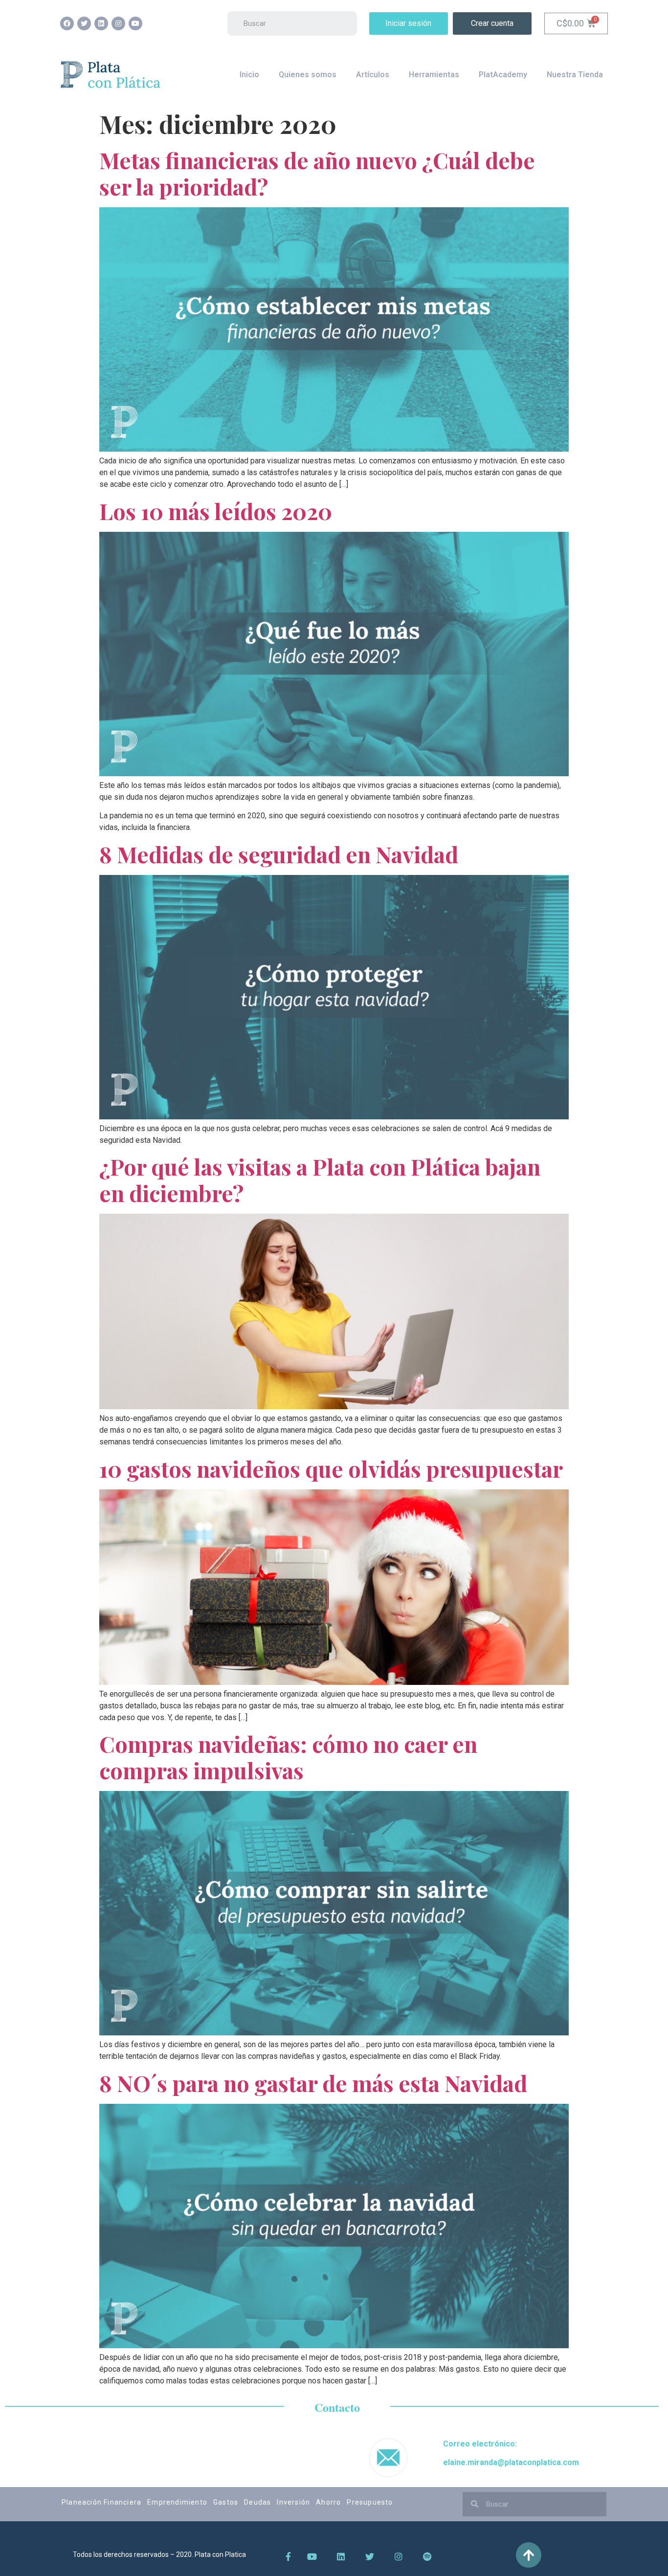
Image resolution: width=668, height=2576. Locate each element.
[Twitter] (84, 23)
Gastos (226, 2502)
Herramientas (434, 75)
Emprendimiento (177, 2502)
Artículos (373, 75)
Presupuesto (370, 2502)
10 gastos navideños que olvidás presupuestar (331, 1468)
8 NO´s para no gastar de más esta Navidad (313, 2083)
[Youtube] (135, 23)
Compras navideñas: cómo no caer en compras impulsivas (288, 1757)
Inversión (293, 2502)
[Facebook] (67, 23)
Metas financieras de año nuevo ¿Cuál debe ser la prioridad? (317, 173)
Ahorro (328, 2502)
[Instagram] (118, 23)
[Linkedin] (101, 23)
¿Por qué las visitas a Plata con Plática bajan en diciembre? (320, 1179)
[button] (409, 23)
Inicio (249, 75)
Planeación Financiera (101, 2502)
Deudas (257, 2502)
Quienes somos (308, 75)
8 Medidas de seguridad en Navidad (279, 854)
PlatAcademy (503, 75)
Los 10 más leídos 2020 (216, 511)
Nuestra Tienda (575, 75)
